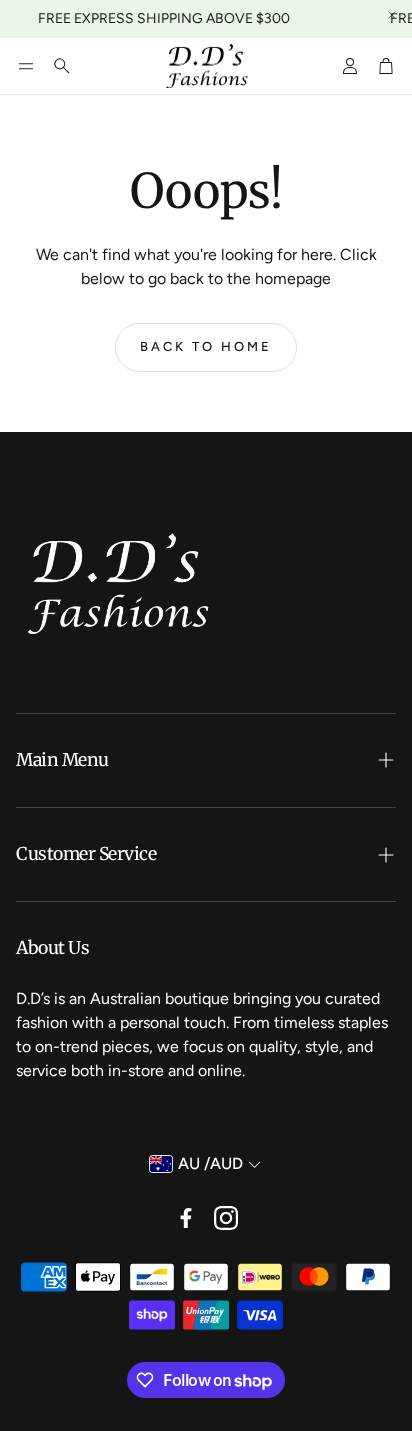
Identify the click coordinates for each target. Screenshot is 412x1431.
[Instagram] (226, 1218)
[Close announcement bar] (392, 15)
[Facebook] (186, 1218)
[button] (26, 66)
